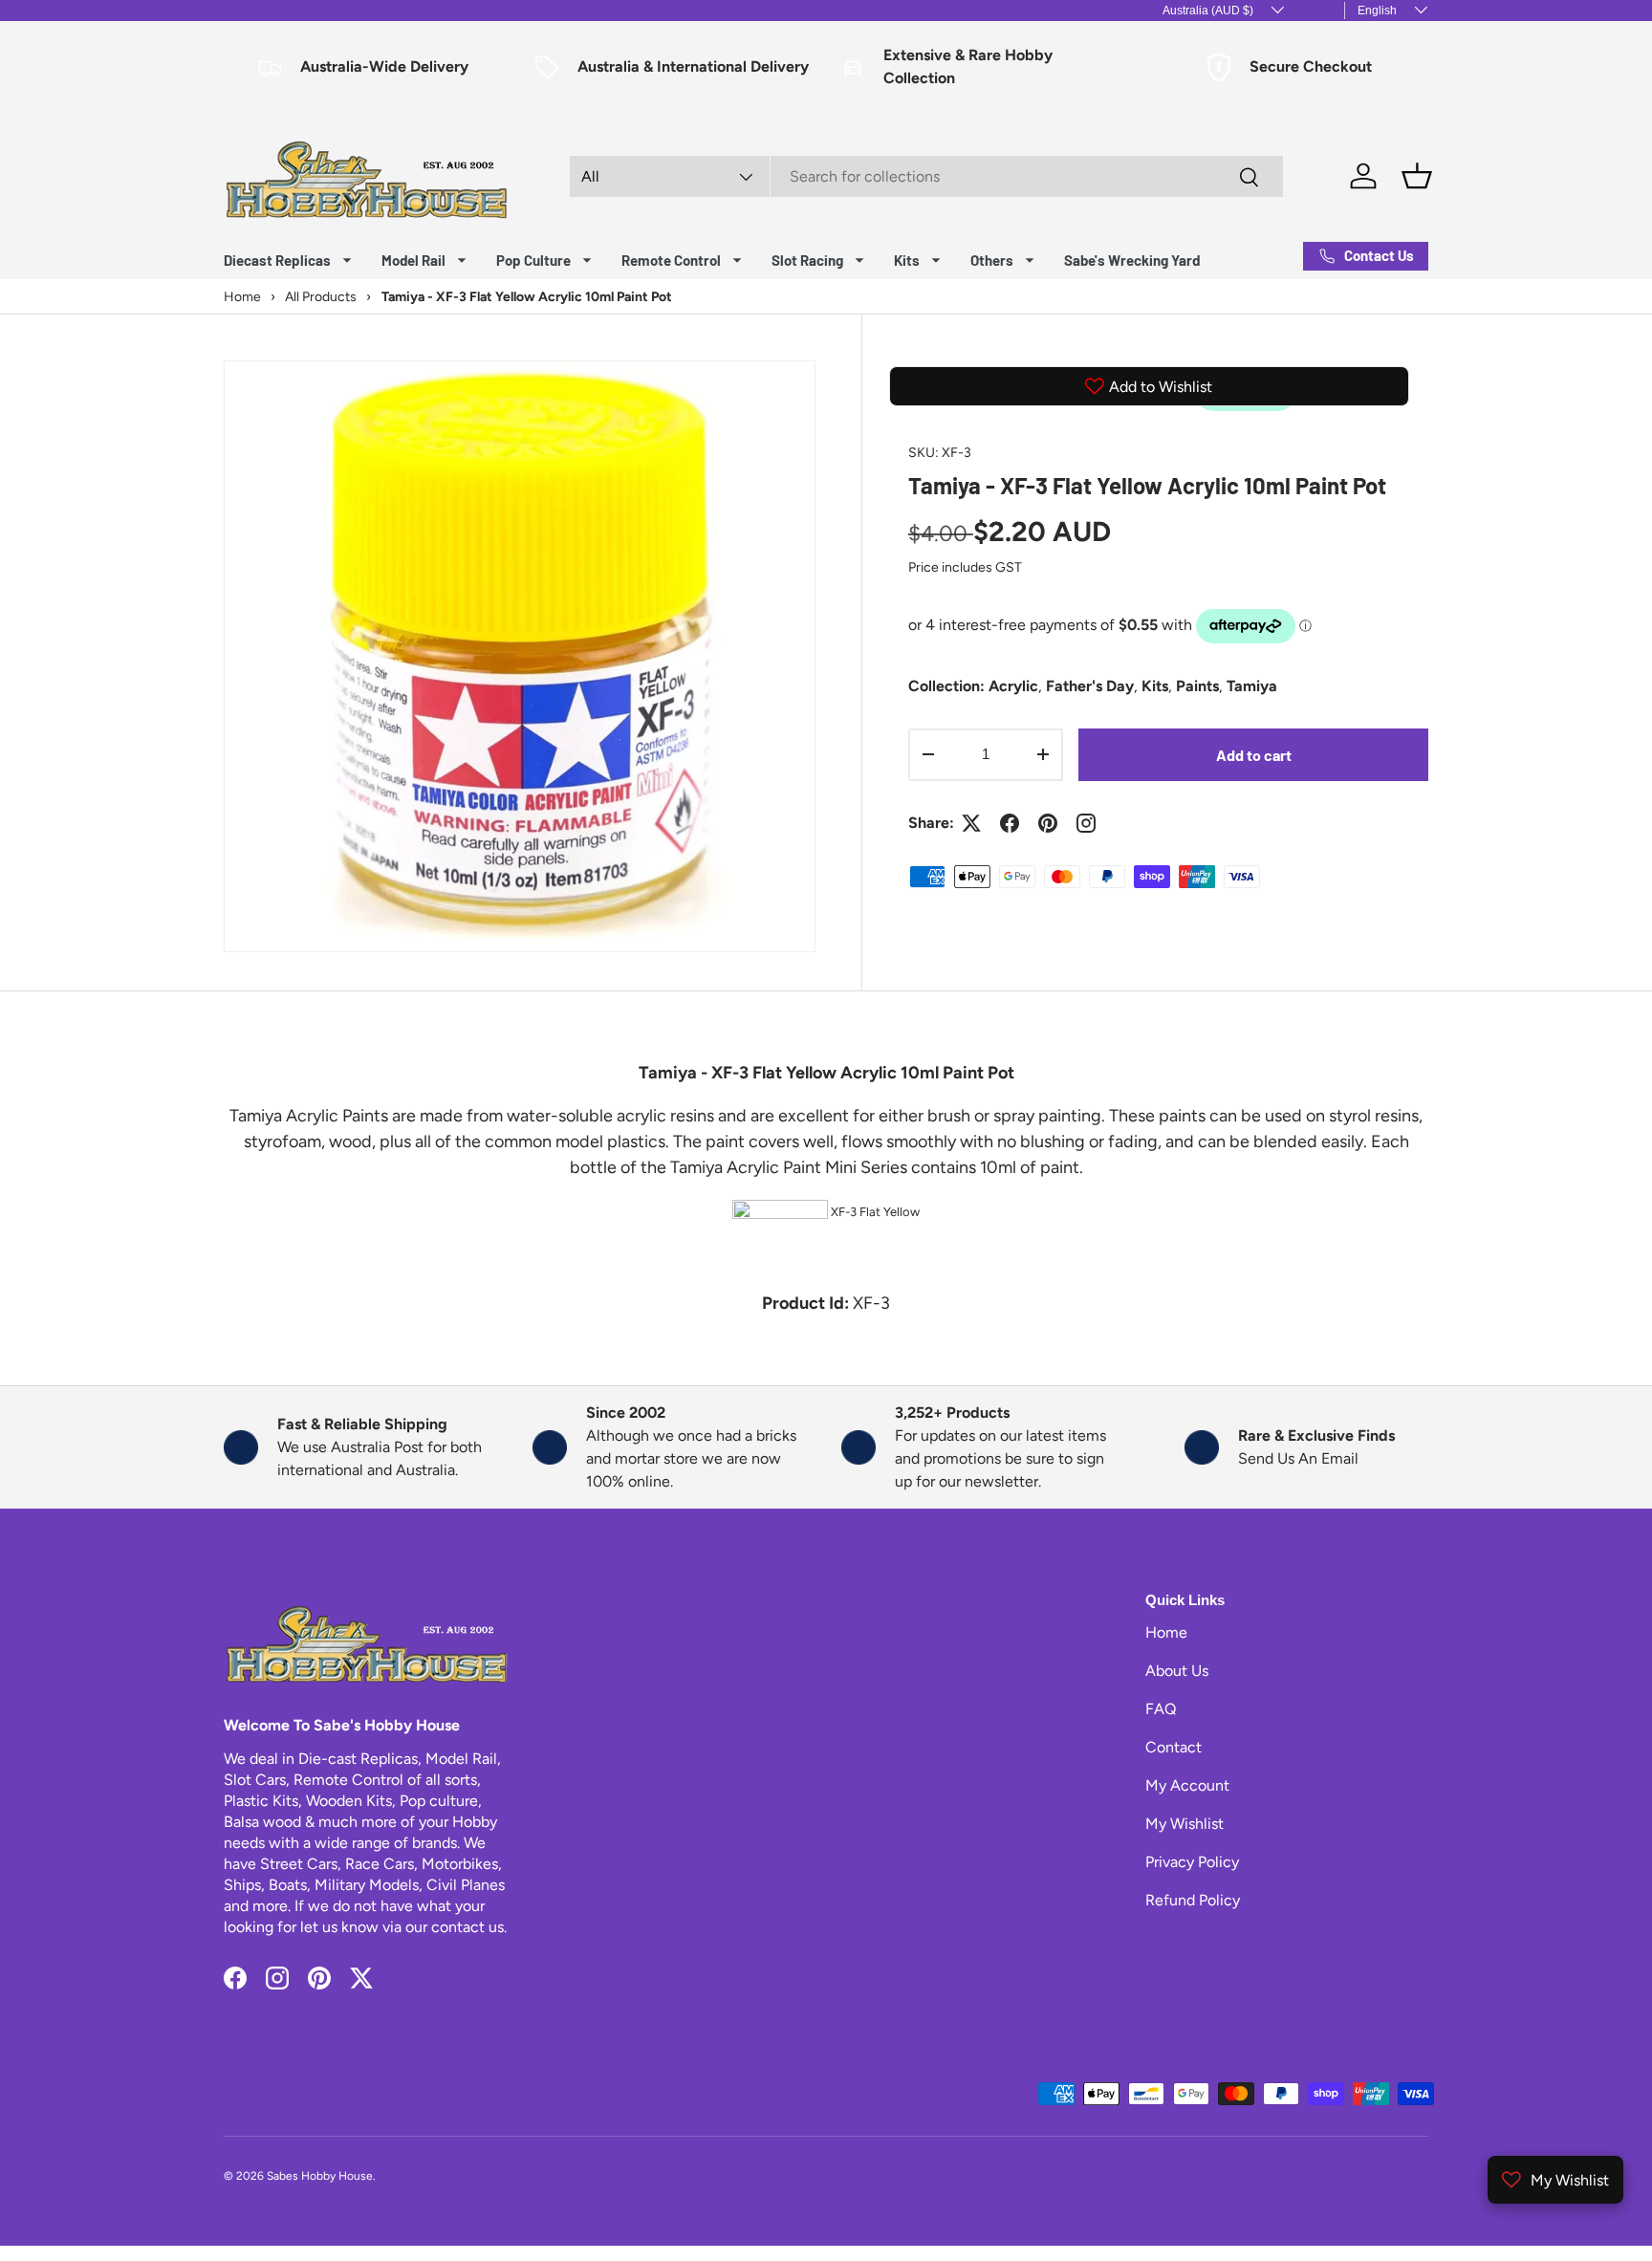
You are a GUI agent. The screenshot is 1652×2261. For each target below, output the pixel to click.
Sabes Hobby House (320, 2176)
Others (992, 260)
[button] (1417, 176)
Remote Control (671, 260)
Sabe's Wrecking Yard (1132, 260)
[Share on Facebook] (1010, 823)
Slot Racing (807, 260)
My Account (1187, 1785)
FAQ (1161, 1709)
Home (1166, 1632)
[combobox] (926, 176)
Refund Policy (1193, 1900)
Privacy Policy (1192, 1862)
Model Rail (413, 260)
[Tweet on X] (971, 823)
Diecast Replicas (277, 260)
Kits (907, 260)
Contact (1174, 1747)
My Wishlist (1185, 1824)
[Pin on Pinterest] (1048, 823)
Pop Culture (533, 260)
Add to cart (1254, 755)
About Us (1177, 1671)
